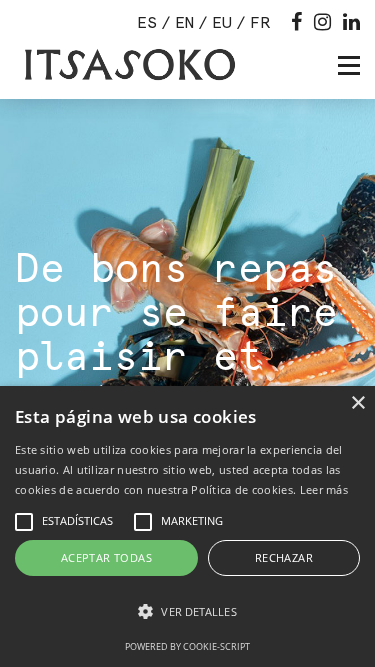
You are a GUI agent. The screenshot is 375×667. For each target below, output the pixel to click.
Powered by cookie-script (187, 646)
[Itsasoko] (128, 65)
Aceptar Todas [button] (106, 557)
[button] (187, 612)
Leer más (324, 489)
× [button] (357, 403)
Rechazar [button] (284, 557)
